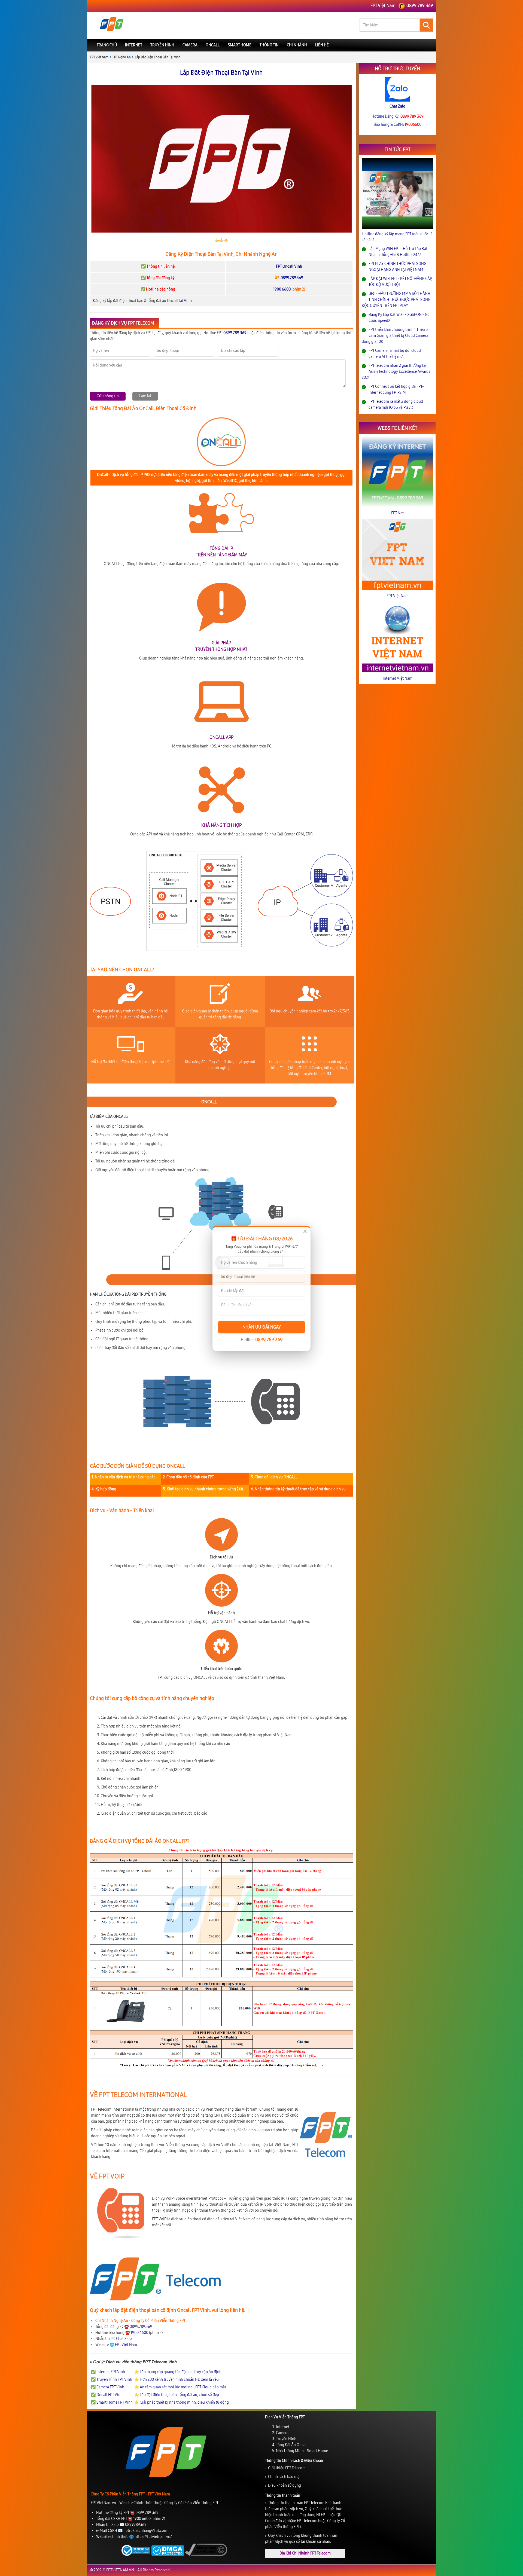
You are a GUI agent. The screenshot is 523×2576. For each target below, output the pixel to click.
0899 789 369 (269, 1339)
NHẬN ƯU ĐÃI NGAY (262, 1327)
